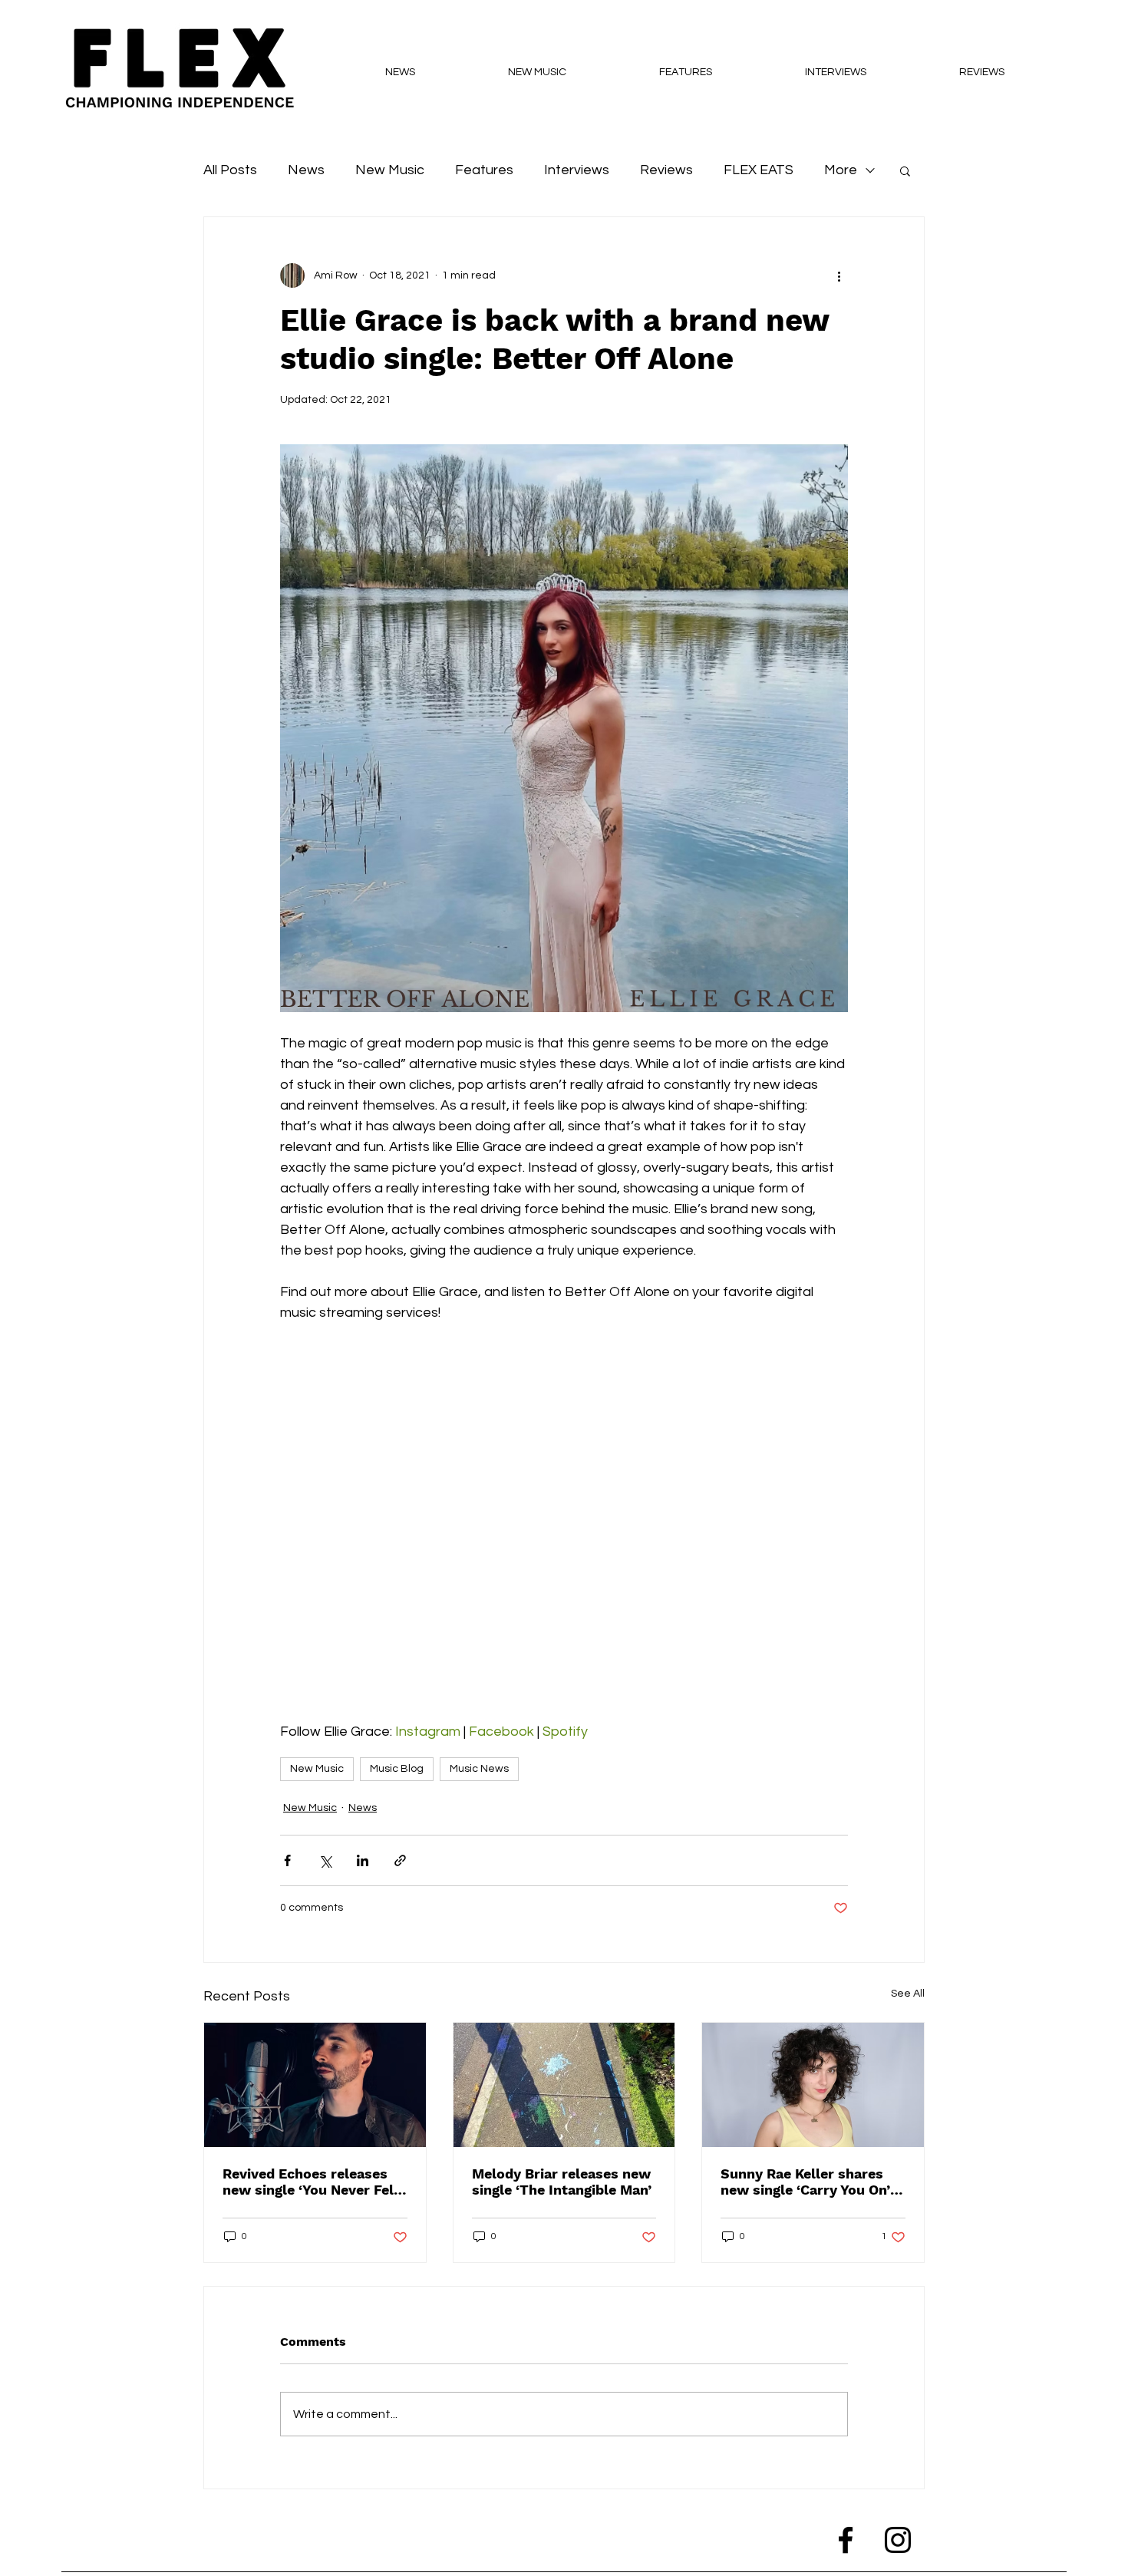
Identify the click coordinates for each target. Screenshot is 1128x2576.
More (841, 170)
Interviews (577, 170)
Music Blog (397, 1769)
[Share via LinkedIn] (363, 1860)
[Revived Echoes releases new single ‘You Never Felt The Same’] (315, 2085)
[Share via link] (400, 1860)
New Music (390, 170)
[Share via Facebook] (287, 1860)
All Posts (230, 170)
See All (908, 1994)
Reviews (666, 170)
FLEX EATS (759, 170)
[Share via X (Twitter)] (325, 1860)
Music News (479, 1769)
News (306, 170)
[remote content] (564, 1512)
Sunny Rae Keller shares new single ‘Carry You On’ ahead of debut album (805, 2182)
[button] (905, 170)
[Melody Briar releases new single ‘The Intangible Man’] (564, 2085)
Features (484, 170)
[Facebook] (846, 2540)
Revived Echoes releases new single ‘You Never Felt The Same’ (311, 2182)
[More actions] (839, 275)
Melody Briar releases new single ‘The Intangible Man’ (562, 2182)
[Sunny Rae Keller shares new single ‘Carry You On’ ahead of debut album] (813, 2085)
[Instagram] (898, 2540)
